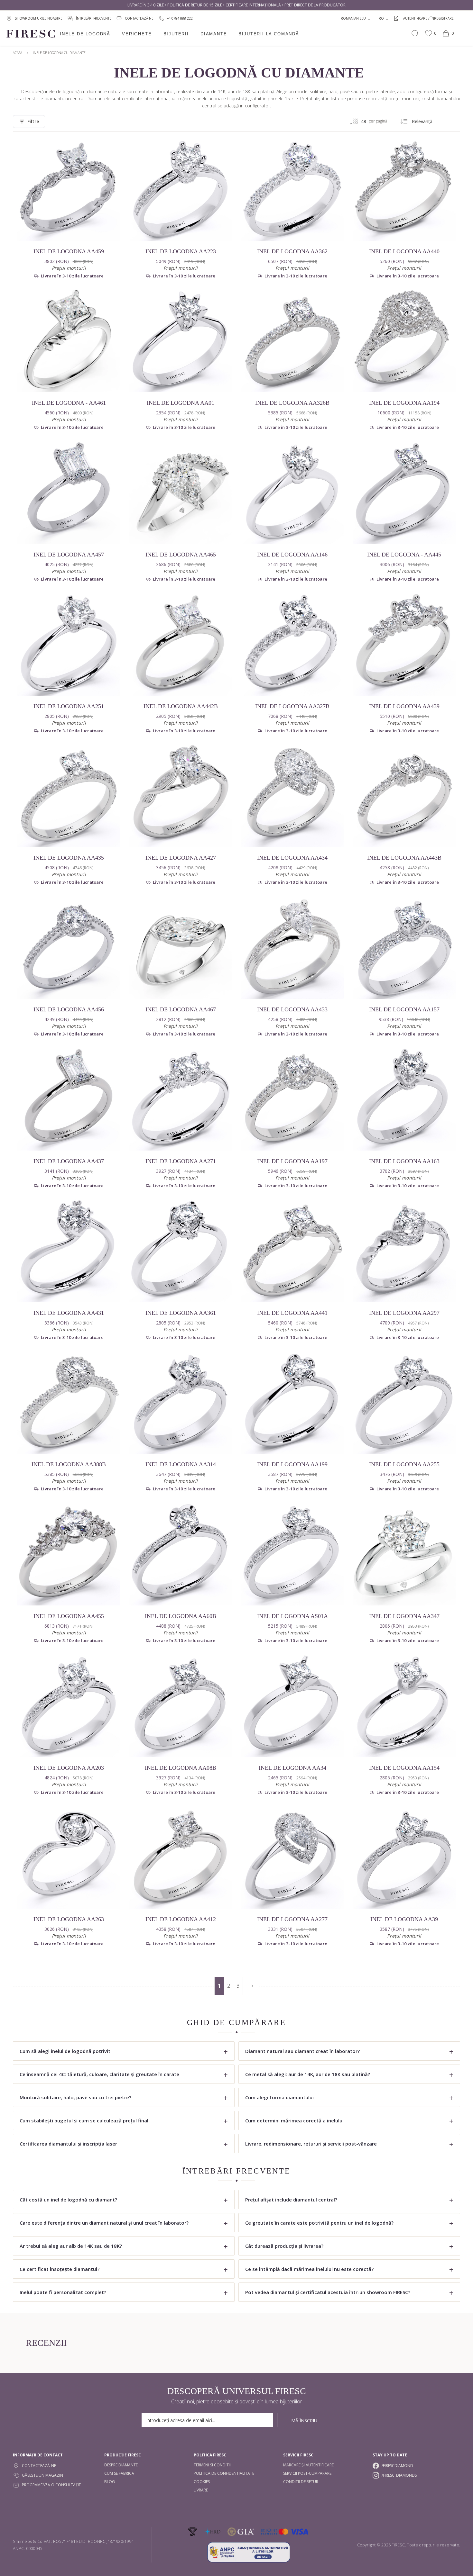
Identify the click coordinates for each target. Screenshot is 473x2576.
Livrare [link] (201, 2490)
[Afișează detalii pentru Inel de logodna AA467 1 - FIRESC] (181, 947)
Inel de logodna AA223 (181, 251)
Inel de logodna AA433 (292, 1009)
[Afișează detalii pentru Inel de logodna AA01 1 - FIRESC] (181, 341)
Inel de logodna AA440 (404, 251)
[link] (176, 18)
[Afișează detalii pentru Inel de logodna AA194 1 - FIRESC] (404, 341)
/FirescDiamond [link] (397, 2466)
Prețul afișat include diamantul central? (291, 2200)
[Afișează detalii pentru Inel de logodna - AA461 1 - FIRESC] (69, 341)
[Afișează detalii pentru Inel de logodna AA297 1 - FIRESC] (404, 1251)
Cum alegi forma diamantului (279, 2097)
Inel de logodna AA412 (181, 1919)
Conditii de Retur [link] (301, 2482)
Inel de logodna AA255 (404, 1464)
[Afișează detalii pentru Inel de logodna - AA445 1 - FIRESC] (404, 493)
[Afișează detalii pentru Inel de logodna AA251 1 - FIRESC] (69, 644)
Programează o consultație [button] (51, 2485)
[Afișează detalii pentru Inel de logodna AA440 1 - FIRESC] (404, 189)
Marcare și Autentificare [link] (308, 2465)
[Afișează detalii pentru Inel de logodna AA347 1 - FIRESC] (404, 1554)
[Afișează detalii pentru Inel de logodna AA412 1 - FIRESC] (181, 1857)
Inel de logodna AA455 (69, 1616)
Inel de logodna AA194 (404, 403)
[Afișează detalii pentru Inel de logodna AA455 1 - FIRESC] (69, 1554)
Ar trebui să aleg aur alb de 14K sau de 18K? (71, 2246)
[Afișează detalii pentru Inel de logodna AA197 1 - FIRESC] (292, 1099)
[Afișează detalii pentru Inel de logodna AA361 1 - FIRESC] (181, 1251)
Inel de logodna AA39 (404, 1919)
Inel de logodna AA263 (69, 1919)
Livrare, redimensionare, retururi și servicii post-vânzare (311, 2144)
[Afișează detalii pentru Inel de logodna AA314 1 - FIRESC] (181, 1403)
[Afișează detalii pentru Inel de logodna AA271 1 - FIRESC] (181, 1099)
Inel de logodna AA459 (69, 251)
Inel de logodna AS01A (292, 1616)
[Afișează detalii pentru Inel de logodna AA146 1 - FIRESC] (292, 493)
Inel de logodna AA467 (181, 1009)
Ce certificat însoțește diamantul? (60, 2269)
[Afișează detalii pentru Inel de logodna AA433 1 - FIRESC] (292, 947)
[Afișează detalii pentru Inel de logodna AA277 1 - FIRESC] (292, 1857)
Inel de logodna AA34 (292, 1768)
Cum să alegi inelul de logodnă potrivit (65, 2051)
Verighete (137, 34)
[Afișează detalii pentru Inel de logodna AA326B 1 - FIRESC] (292, 341)
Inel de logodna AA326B (292, 403)
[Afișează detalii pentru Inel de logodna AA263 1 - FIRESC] (69, 1857)
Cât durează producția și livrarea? (284, 2246)
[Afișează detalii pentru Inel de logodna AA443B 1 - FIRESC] (404, 796)
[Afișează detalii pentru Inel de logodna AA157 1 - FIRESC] (404, 947)
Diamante (214, 34)
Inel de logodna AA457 (69, 555)
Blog (110, 2482)
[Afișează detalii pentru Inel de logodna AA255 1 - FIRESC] (404, 1403)
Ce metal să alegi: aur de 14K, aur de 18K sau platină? (308, 2074)
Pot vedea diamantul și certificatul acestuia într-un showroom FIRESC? (328, 2292)
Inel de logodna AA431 (69, 1313)
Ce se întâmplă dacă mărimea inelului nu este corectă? (309, 2269)
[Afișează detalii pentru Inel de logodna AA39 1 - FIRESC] (404, 1857)
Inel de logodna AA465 (181, 555)
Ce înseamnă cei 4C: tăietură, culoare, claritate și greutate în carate (99, 2074)
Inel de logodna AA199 (292, 1464)
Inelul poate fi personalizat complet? (63, 2292)
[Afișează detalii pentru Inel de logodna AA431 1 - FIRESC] (69, 1251)
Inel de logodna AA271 (181, 1161)
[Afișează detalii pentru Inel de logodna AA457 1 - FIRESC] (69, 493)
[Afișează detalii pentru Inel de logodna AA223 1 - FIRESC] (181, 189)
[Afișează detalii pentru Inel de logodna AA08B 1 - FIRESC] (181, 1706)
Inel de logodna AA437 (69, 1161)
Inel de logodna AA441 (292, 1313)
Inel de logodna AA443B (404, 858)
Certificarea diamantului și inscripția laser (68, 2144)
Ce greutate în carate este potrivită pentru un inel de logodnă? (319, 2223)
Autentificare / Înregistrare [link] (428, 18)
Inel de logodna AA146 (292, 555)
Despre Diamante (121, 2465)
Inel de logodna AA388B (69, 1464)
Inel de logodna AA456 (69, 1009)
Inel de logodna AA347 (404, 1616)
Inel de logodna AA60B (181, 1616)
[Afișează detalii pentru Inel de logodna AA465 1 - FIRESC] (181, 493)
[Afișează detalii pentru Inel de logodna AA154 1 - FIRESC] (404, 1706)
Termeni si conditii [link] (212, 2465)
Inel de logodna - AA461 (69, 403)
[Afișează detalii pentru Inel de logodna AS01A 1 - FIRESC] (292, 1554)
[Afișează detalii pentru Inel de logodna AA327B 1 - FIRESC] (292, 644)
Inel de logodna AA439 (404, 706)
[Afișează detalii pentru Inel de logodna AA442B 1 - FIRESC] (181, 644)
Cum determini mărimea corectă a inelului (294, 2120)
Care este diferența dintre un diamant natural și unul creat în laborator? (104, 2223)
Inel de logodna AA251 (69, 706)
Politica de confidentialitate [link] (224, 2473)
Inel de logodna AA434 (292, 858)
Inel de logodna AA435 (69, 858)
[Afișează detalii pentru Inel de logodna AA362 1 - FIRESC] (292, 189)
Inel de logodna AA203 (69, 1768)
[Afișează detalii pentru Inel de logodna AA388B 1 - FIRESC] (69, 1403)
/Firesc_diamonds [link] (399, 2475)
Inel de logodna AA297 (404, 1313)
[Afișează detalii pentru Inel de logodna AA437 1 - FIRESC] (69, 1099)
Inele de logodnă (85, 34)
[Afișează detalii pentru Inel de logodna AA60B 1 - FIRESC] (181, 1554)
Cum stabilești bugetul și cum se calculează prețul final (84, 2120)
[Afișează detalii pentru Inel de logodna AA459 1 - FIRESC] (69, 189)
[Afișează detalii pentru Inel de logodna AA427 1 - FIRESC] (181, 796)
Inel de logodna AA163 (404, 1161)
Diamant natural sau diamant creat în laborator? (302, 2051)
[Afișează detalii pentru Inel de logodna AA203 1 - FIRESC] (69, 1706)
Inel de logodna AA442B (181, 706)
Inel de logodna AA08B (181, 1768)
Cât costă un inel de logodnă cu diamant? (68, 2200)
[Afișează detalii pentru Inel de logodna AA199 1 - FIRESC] (292, 1403)
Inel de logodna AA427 (181, 858)
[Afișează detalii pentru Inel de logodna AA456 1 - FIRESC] (69, 947)
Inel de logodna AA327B (292, 706)
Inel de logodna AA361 (181, 1313)
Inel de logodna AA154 (404, 1768)
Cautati (415, 33)
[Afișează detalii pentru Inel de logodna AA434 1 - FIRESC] (292, 796)
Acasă (18, 53)
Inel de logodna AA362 (292, 251)
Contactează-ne (39, 2466)
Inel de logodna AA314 (181, 1464)
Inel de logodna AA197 (292, 1161)
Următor (251, 1986)
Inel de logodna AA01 (181, 403)
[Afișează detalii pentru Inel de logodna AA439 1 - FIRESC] (404, 644)
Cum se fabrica (119, 2473)
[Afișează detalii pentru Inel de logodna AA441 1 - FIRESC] (292, 1251)
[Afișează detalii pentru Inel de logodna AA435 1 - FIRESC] (69, 796)
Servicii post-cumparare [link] (307, 2473)
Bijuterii (176, 34)
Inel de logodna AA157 (404, 1009)
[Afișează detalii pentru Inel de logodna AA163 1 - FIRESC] (404, 1099)
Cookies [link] (202, 2482)
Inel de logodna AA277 (292, 1919)
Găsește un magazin (42, 2475)
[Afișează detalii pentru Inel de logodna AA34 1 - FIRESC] (292, 1706)
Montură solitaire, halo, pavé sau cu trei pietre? (75, 2097)
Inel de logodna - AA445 (404, 555)
